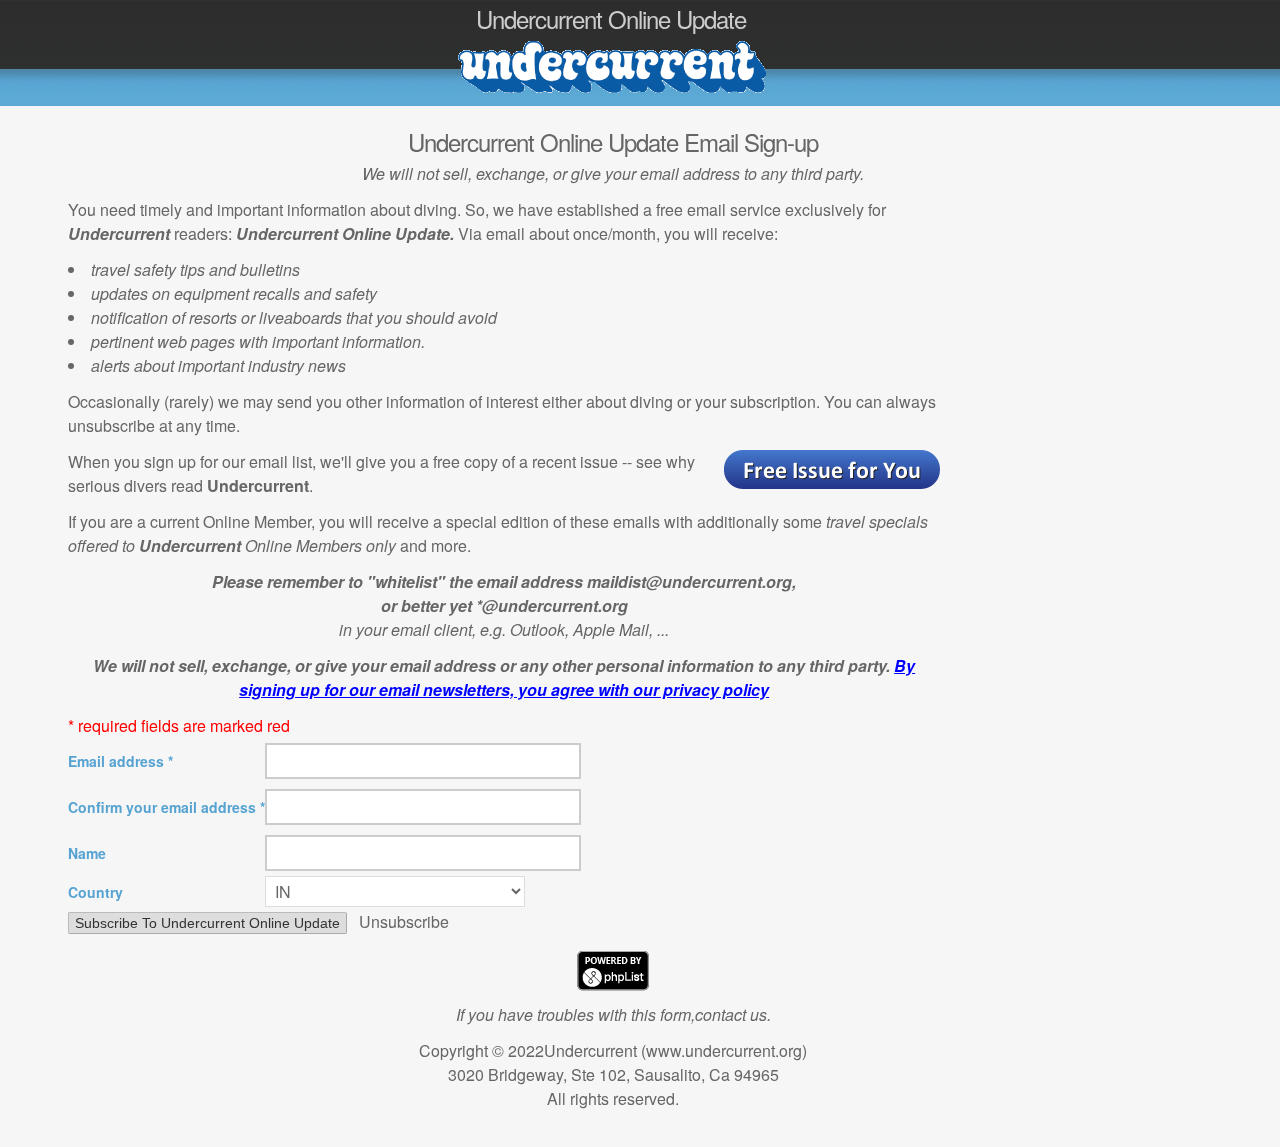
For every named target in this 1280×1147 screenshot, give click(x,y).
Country (95, 892)
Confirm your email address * (166, 807)
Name (87, 853)
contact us (731, 1014)
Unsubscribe (404, 921)
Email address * (120, 761)
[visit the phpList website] (613, 984)
